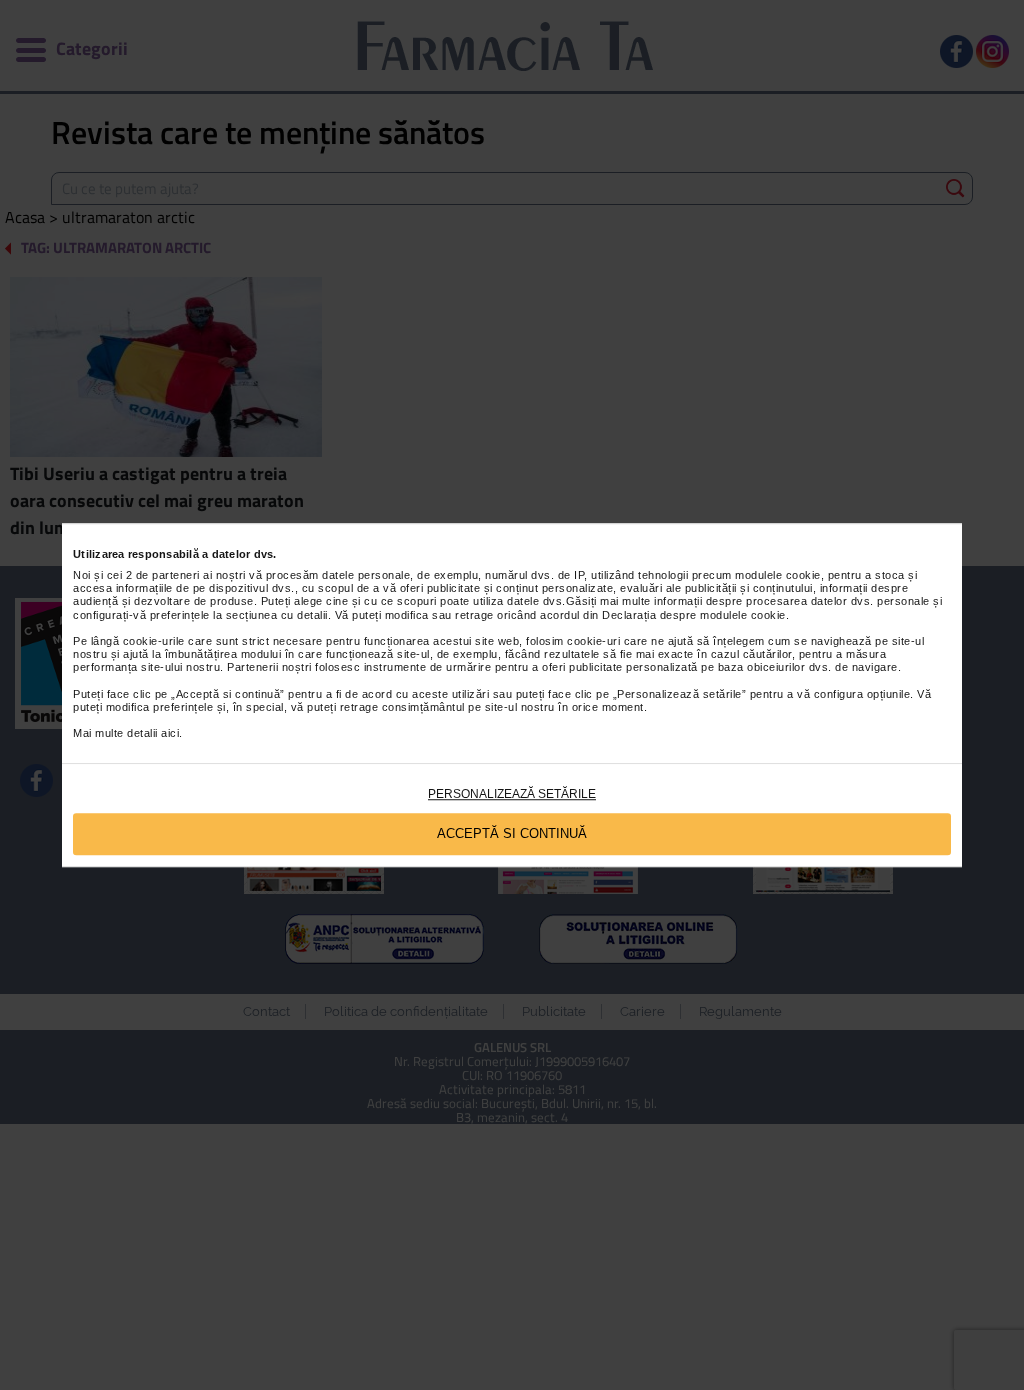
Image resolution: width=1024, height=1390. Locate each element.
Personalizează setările (512, 794)
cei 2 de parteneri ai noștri (176, 575)
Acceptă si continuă (512, 833)
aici (170, 734)
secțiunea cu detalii (277, 615)
